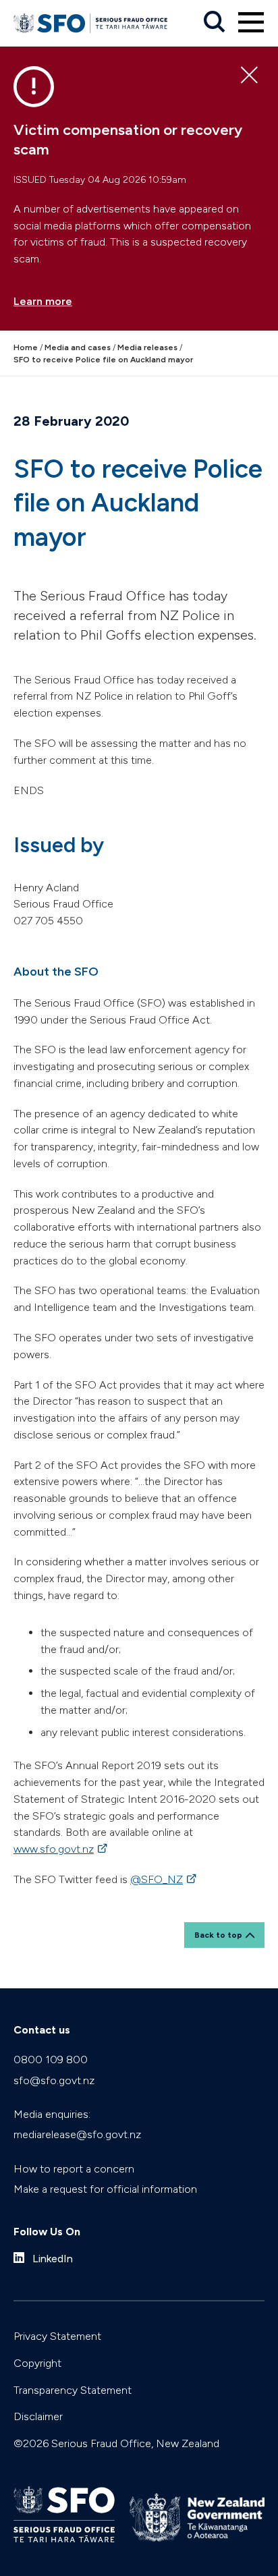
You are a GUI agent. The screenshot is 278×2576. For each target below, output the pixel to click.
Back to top (218, 1935)
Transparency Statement (73, 2390)
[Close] (249, 76)
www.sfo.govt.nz (61, 1849)
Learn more (43, 301)
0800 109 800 (51, 2060)
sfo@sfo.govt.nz (54, 2080)
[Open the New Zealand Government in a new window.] (197, 2518)
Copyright (37, 2363)
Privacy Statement (57, 2336)
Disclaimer (38, 2416)
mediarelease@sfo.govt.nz (77, 2134)
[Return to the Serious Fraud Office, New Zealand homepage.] (90, 23)
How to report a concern (74, 2169)
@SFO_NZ (164, 1879)
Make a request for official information (105, 2189)
